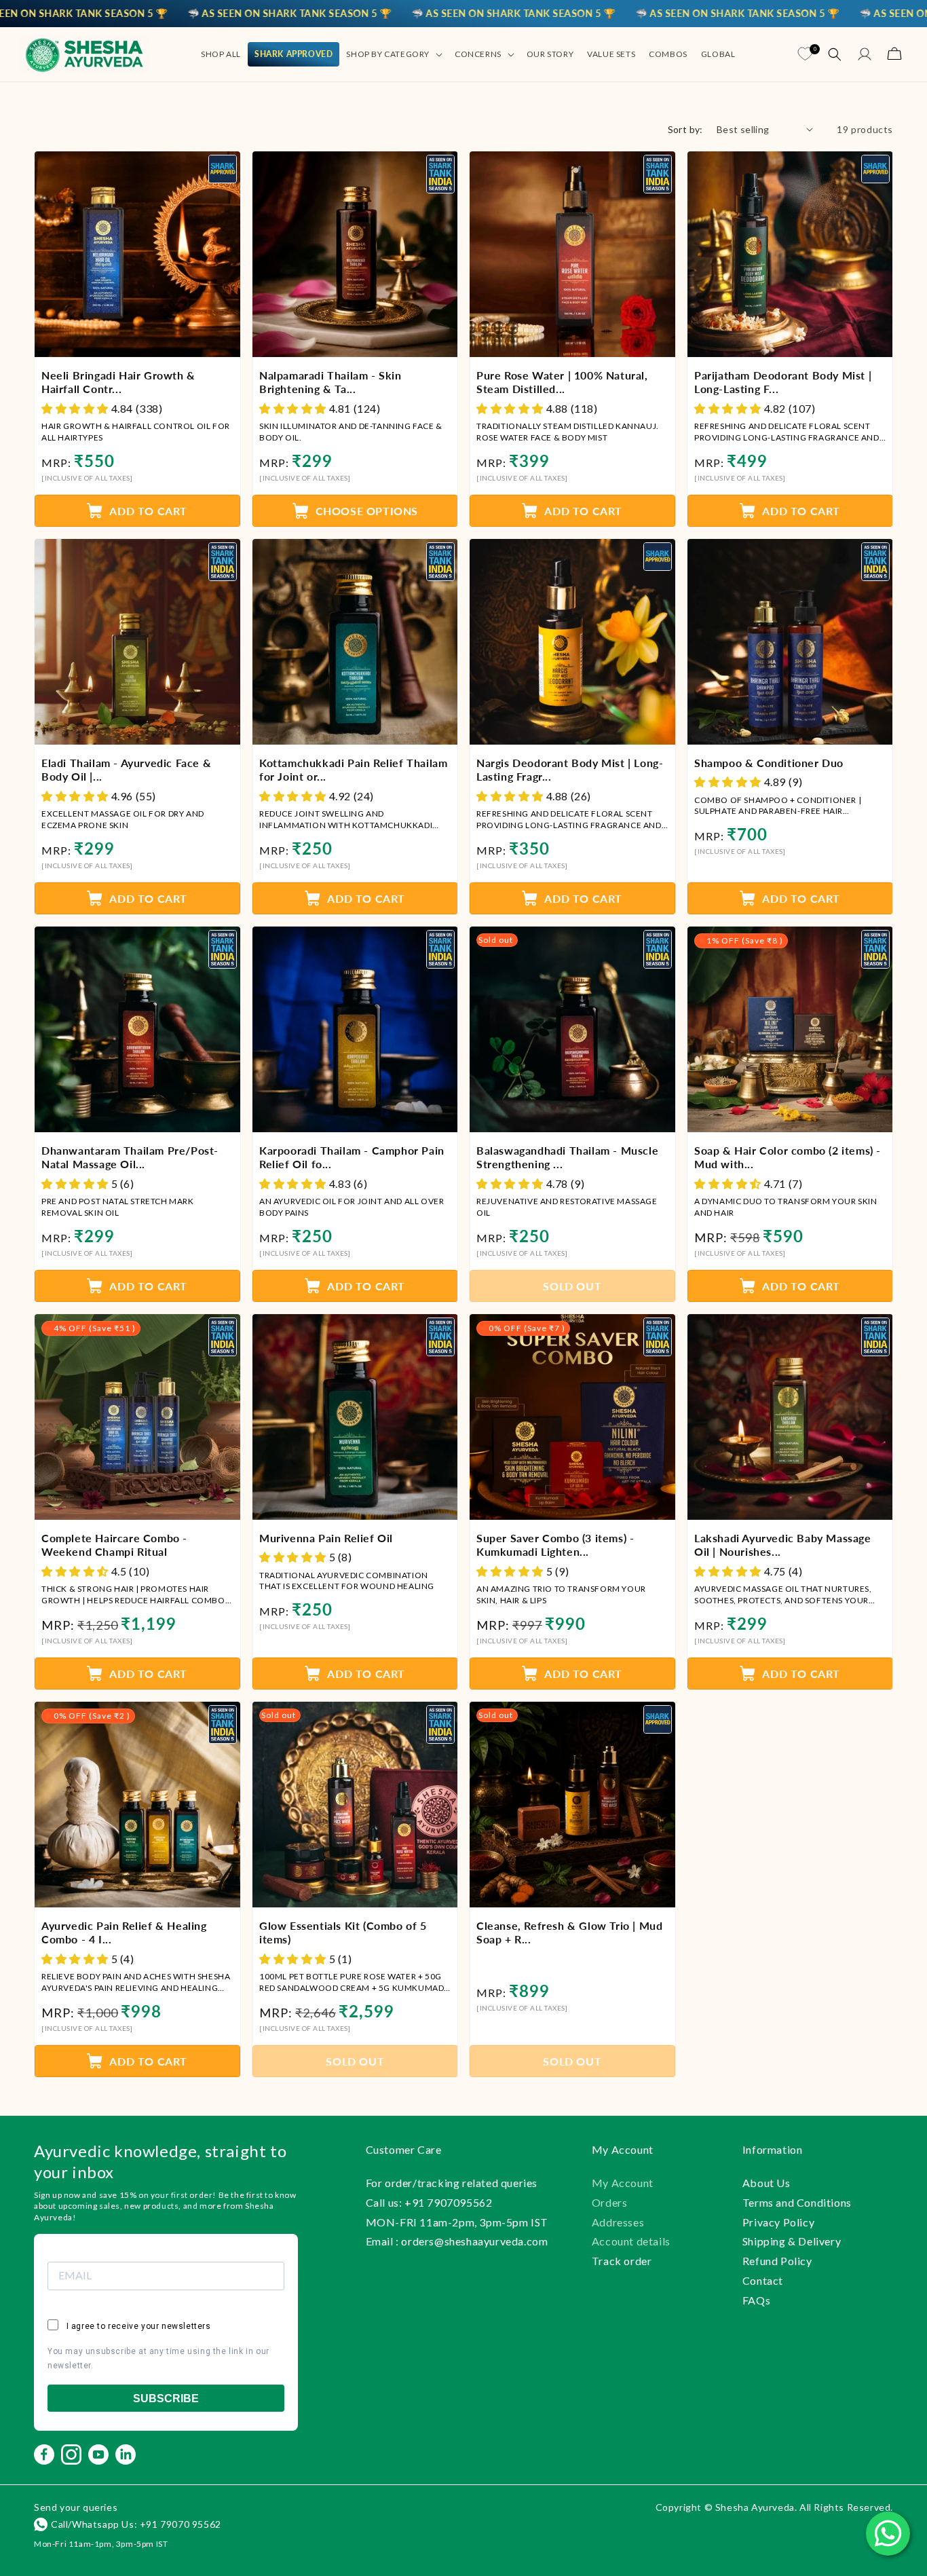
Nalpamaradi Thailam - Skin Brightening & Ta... (330, 381)
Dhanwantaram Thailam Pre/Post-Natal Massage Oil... (130, 1157)
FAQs (756, 2300)
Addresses (618, 2222)
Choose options (366, 511)
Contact (763, 2280)
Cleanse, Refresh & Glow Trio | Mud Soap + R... (569, 1933)
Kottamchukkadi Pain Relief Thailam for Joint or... (353, 769)
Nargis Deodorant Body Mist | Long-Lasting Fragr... (570, 769)
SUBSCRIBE (166, 2398)
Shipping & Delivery (792, 2241)
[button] (394, 54)
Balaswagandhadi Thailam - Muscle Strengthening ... (567, 1157)
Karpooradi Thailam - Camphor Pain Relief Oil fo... (352, 1157)
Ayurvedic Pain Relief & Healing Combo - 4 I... (124, 1933)
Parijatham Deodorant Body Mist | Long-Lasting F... (783, 381)
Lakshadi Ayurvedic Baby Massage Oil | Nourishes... (783, 1545)
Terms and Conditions (797, 2202)
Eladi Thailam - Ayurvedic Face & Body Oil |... (126, 769)
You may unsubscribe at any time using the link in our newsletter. (158, 2359)
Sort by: (685, 129)
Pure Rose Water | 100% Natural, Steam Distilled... (562, 381)
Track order (622, 2261)
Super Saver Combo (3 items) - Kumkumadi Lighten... (555, 1545)
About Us (767, 2183)
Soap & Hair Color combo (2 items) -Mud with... (788, 1157)
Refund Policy (777, 2261)
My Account (623, 2183)
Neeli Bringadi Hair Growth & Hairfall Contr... (118, 381)
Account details (631, 2241)
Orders (610, 2202)
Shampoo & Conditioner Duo (769, 762)
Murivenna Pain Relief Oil (326, 1538)
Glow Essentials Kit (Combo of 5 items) (343, 1933)
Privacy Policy (778, 2222)
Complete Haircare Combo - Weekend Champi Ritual (114, 1545)
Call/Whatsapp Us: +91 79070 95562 (136, 2524)
